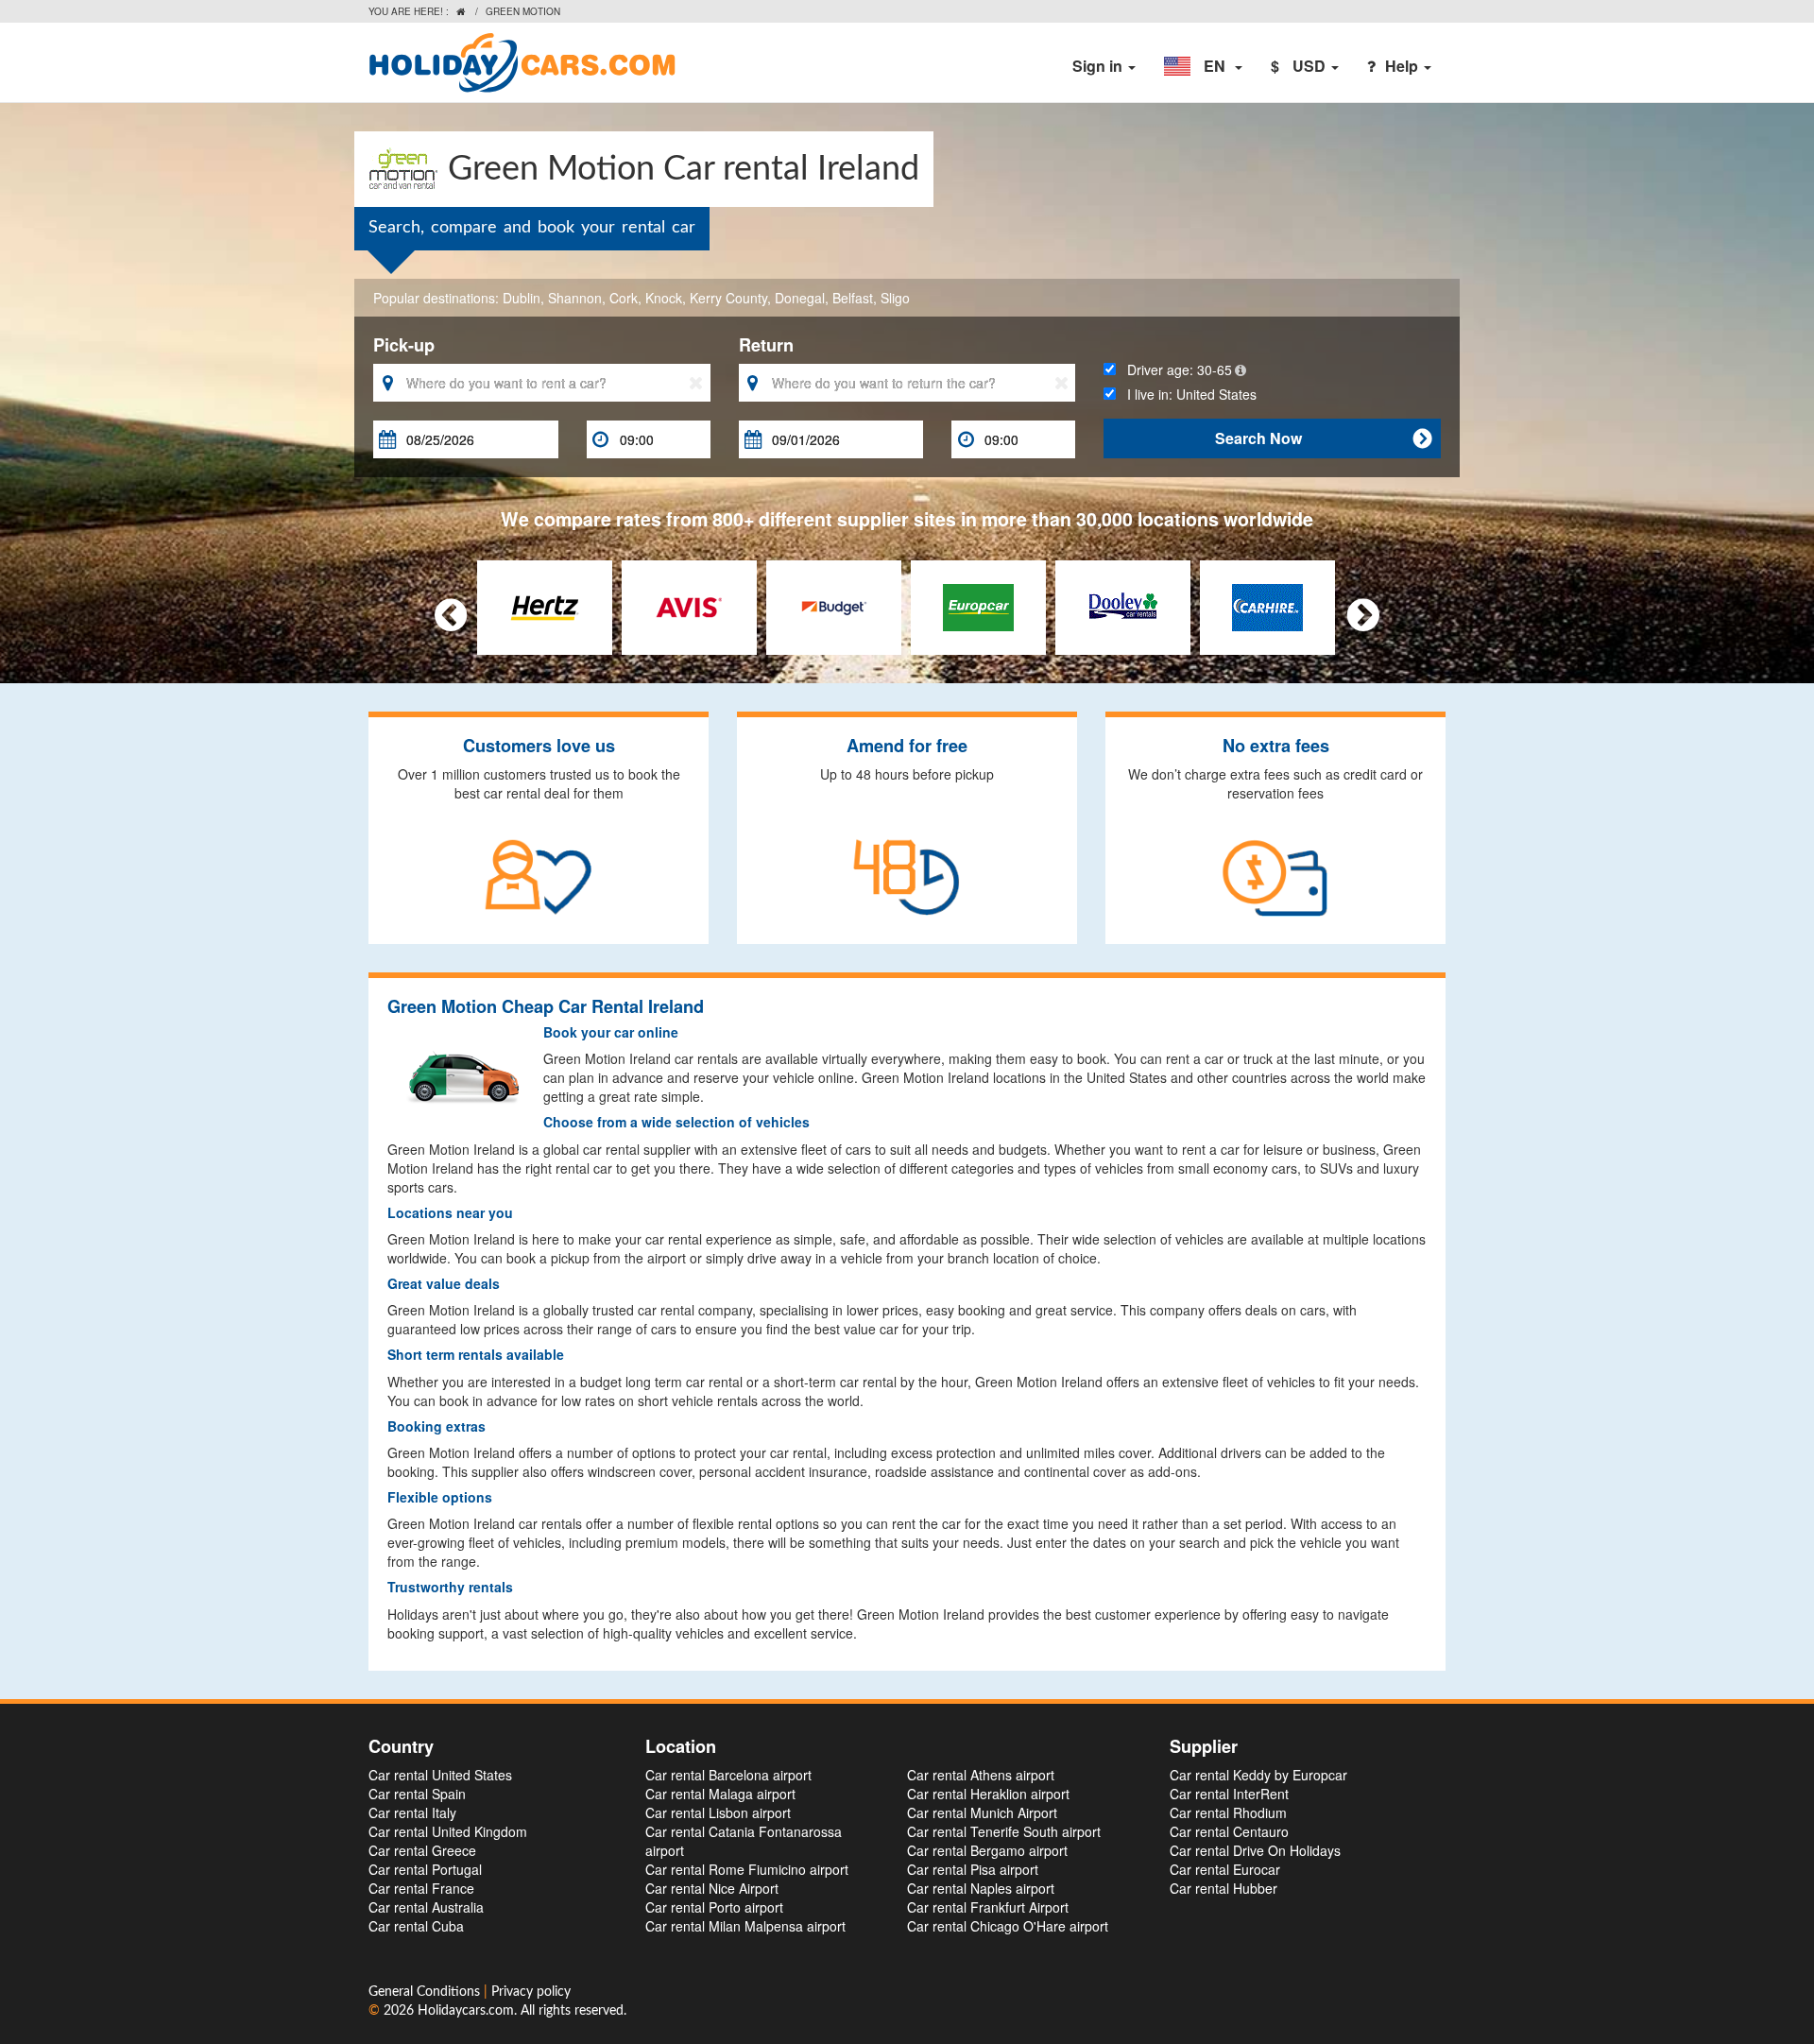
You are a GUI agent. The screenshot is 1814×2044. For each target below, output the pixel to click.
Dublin (522, 298)
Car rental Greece (422, 1850)
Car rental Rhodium (1228, 1812)
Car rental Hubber (1224, 1888)
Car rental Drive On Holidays (1255, 1850)
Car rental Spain (417, 1794)
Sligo (895, 298)
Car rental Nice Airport (712, 1888)
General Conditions (426, 1992)
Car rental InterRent (1229, 1794)
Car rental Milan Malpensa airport (745, 1926)
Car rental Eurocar (1225, 1869)
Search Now (1323, 438)
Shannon (575, 298)
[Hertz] (545, 605)
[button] (1203, 66)
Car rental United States (440, 1775)
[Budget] (834, 605)
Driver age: (1174, 369)
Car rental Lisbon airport (718, 1812)
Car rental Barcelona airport (728, 1775)
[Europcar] (978, 605)
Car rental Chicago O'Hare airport (1008, 1926)
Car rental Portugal (425, 1869)
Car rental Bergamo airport (987, 1850)
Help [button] (1403, 66)
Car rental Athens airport (981, 1775)
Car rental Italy (412, 1812)
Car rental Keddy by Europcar (1258, 1775)
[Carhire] (1267, 605)
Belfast (853, 298)
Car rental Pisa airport (973, 1869)
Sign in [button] (1099, 66)
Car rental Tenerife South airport (1004, 1831)
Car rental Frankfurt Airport (988, 1907)
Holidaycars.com (466, 2011)
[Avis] (689, 605)
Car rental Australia (426, 1907)
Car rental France (421, 1888)
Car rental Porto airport (714, 1907)
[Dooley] (1123, 605)
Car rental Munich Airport (982, 1812)
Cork (624, 298)
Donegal (800, 298)
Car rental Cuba (416, 1926)
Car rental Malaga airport (720, 1794)
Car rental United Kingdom (448, 1831)
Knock (664, 298)
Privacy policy (531, 1992)
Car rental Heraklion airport (988, 1794)
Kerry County (728, 298)
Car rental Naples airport (981, 1888)
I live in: (1186, 394)
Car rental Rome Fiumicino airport (747, 1869)
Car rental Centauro (1229, 1831)
